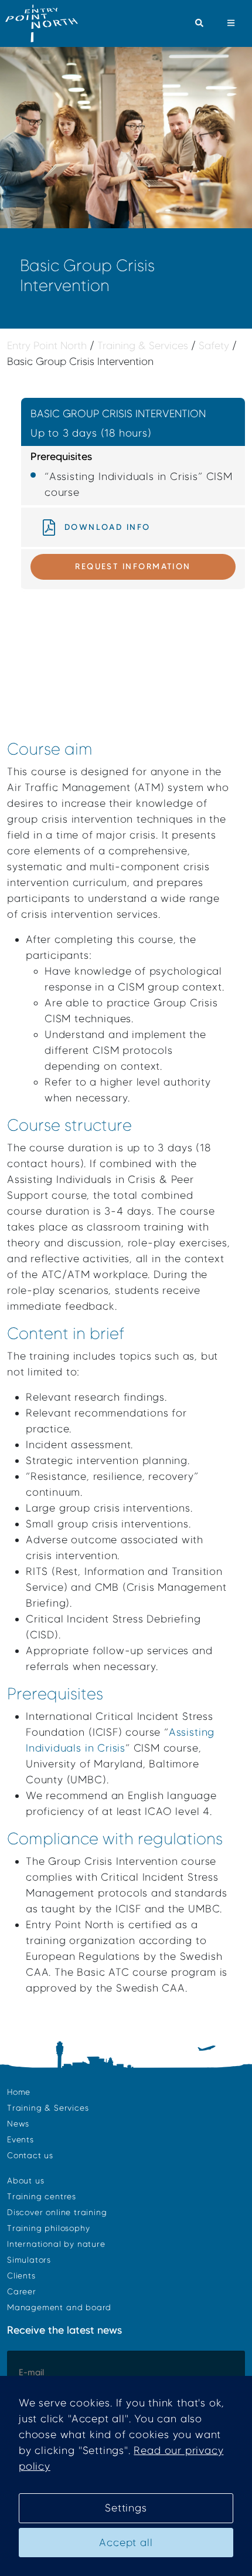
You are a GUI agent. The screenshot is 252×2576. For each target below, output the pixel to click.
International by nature (56, 2244)
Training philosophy (48, 2228)
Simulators (29, 2260)
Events (21, 2140)
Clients (21, 2276)
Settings (126, 2508)
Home (19, 2092)
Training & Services (48, 2108)
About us (25, 2181)
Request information (133, 566)
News (18, 2124)
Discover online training (57, 2212)
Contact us (30, 2156)
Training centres (42, 2197)
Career (22, 2292)
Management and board (59, 2308)
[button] (199, 23)
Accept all (126, 2543)
